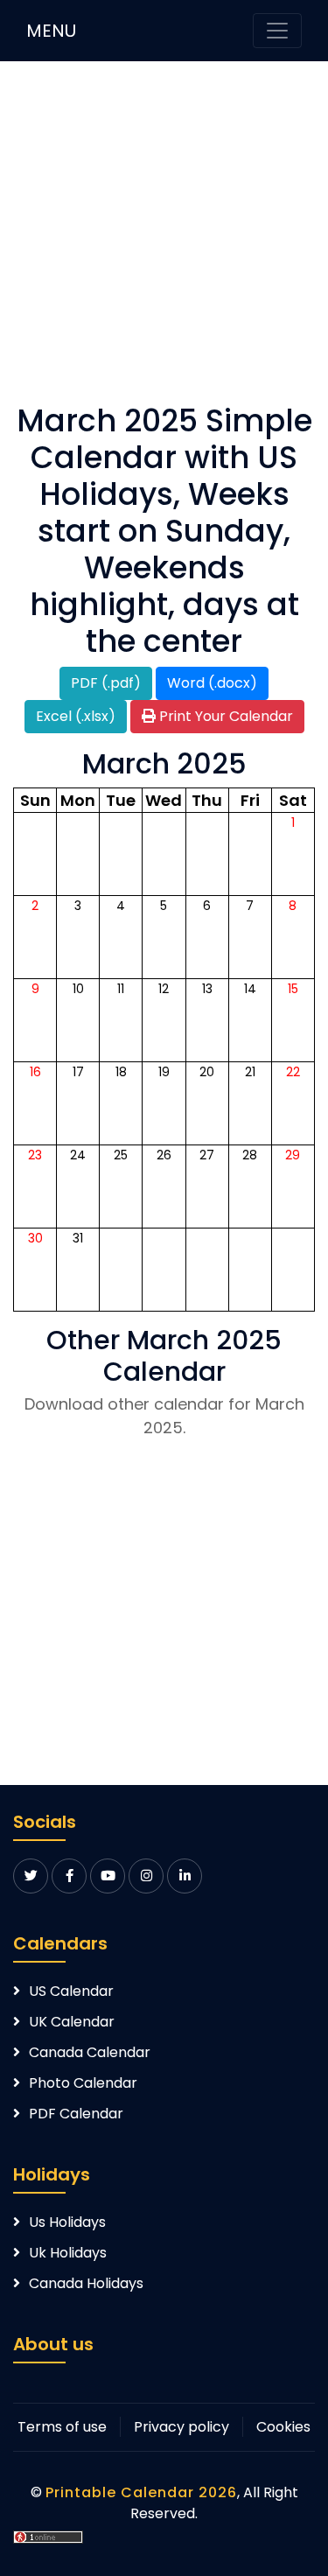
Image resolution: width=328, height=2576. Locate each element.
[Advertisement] (164, 238)
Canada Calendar (90, 2052)
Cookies (283, 2427)
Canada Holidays (86, 2283)
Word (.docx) (212, 683)
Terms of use (62, 2427)
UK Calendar (72, 2022)
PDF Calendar (76, 2114)
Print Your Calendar (224, 716)
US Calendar (71, 1991)
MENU (51, 31)
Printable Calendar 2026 (141, 2492)
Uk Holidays (68, 2253)
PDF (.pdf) (106, 683)
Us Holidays (67, 2222)
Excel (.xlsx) (76, 716)
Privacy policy (181, 2427)
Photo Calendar (83, 2083)
